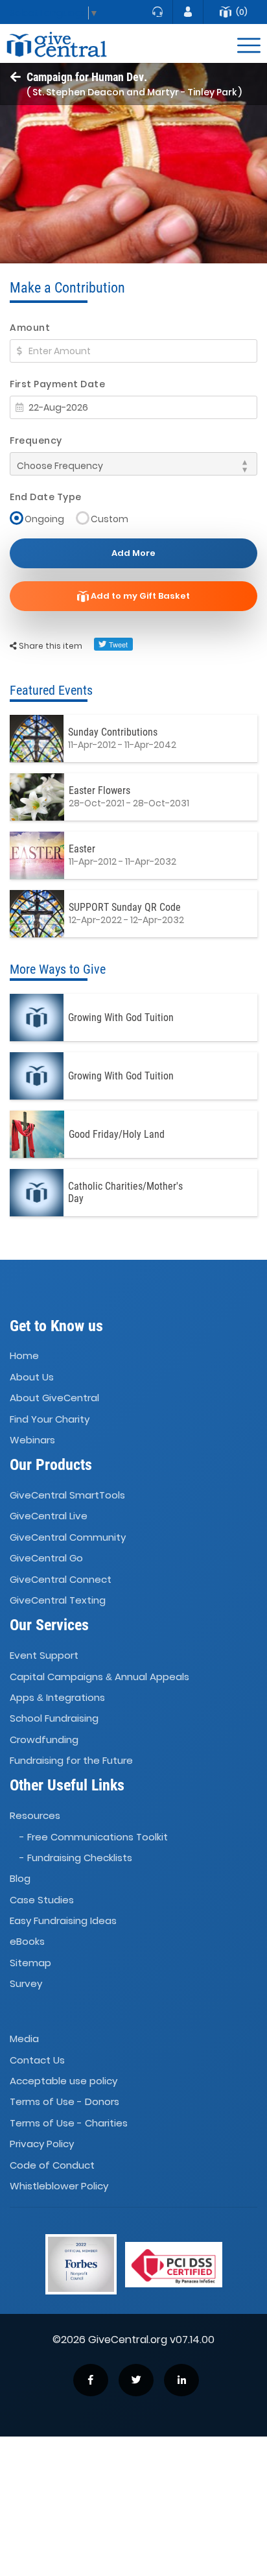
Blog (20, 1878)
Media (24, 2039)
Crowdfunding (44, 1739)
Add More (133, 553)
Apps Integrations (57, 1697)
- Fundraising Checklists (76, 1858)
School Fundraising (54, 1718)
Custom (110, 519)
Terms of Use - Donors (64, 2102)
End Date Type (46, 497)
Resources (35, 1815)
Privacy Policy (42, 2144)
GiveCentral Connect (61, 1579)
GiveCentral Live (49, 1516)
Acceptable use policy (64, 2081)
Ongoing (44, 519)
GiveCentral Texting (58, 1600)
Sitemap (30, 1963)
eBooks (27, 1942)
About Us (32, 1377)
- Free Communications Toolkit (94, 1837)
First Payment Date (57, 384)
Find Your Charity (50, 1419)
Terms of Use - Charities (69, 2123)
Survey (26, 1983)
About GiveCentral (54, 1398)
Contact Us (37, 2060)
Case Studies (42, 1900)
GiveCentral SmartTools (67, 1495)
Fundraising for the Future (71, 1760)
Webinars (32, 1440)
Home (24, 1356)
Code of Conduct (52, 2165)
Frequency (36, 440)
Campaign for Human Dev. (87, 77)
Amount (30, 328)
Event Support (44, 1655)
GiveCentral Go (46, 1558)
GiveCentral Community (68, 1537)
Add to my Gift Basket (139, 596)
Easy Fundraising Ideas (63, 1920)
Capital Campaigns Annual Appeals (99, 1677)
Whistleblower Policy (59, 2186)
